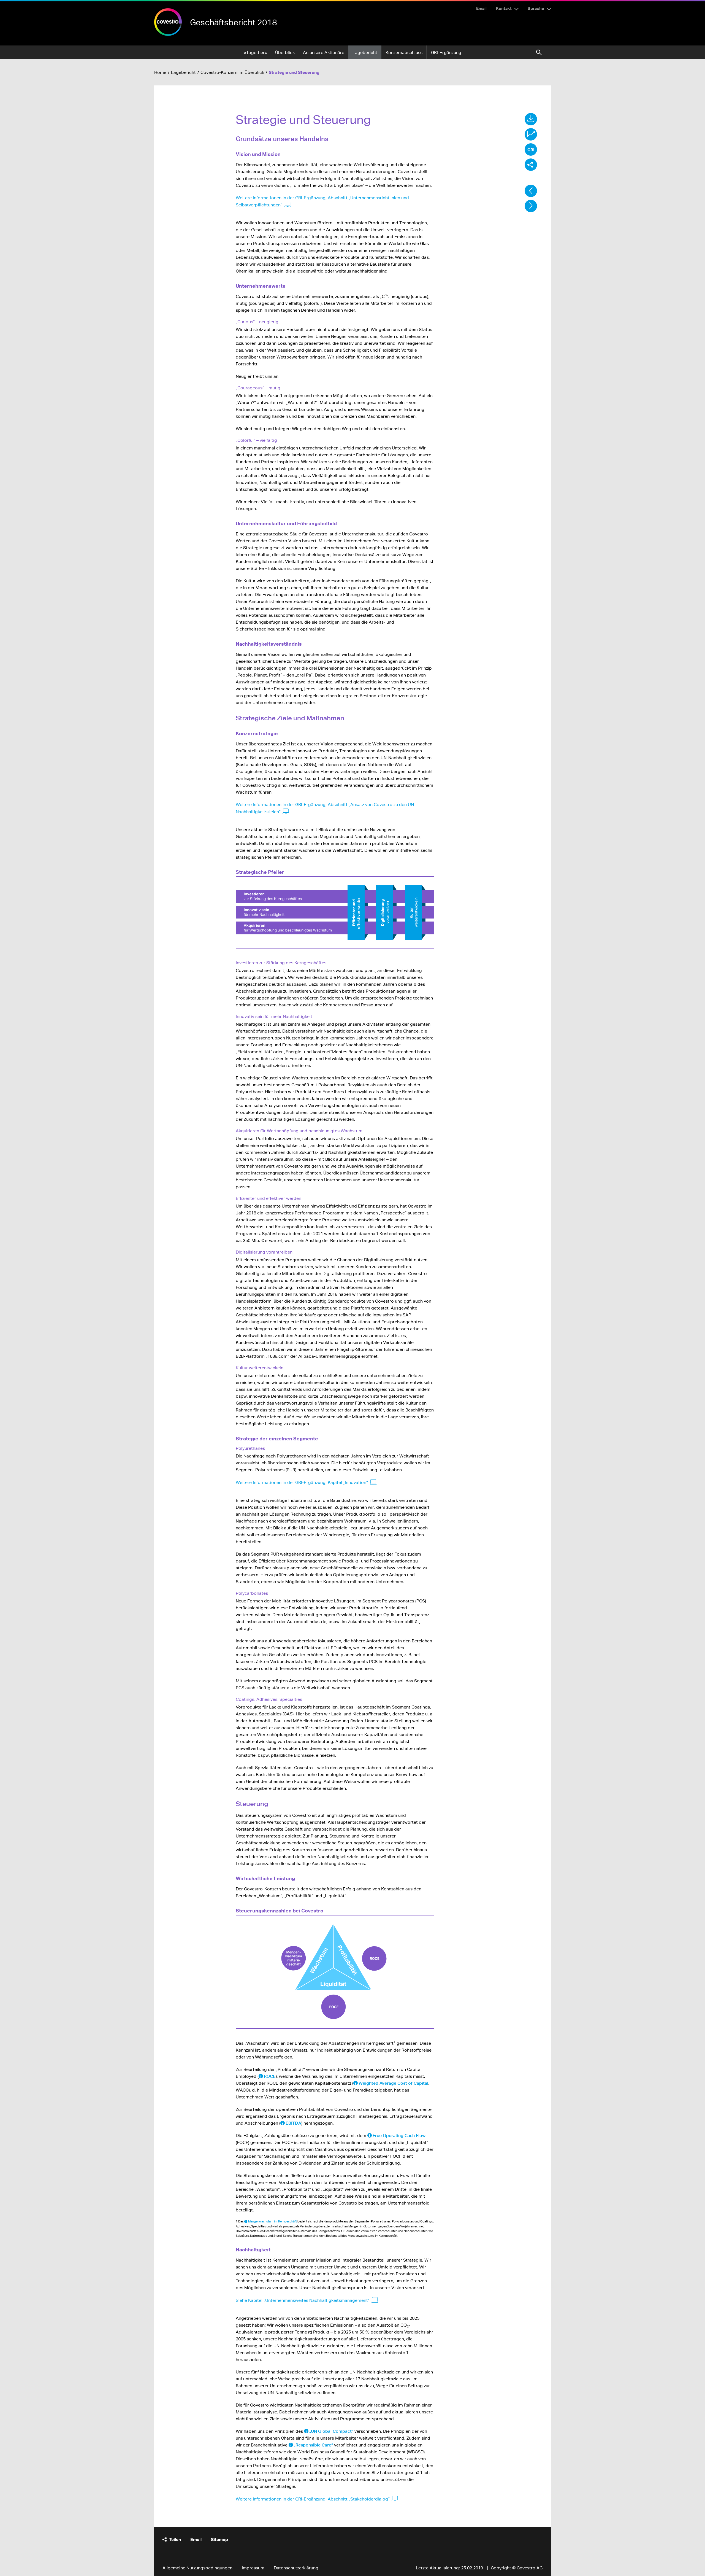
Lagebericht (365, 52)
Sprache (536, 8)
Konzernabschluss (404, 52)
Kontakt (504, 8)
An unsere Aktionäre (324, 52)
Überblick (285, 52)
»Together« (255, 52)
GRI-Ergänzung (446, 52)
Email (481, 8)
